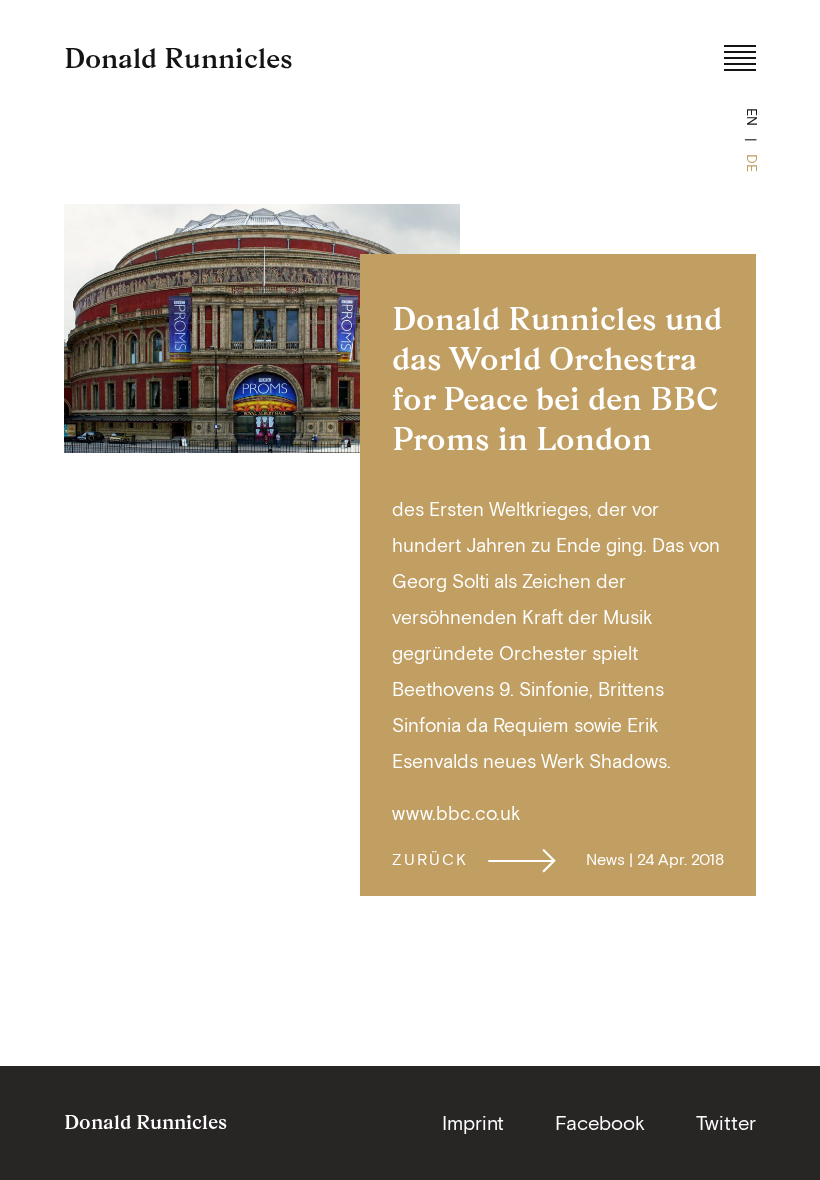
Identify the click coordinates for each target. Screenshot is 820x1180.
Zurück (430, 859)
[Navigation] (740, 58)
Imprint (473, 1122)
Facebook (600, 1122)
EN (752, 117)
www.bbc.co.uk (456, 813)
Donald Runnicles (178, 58)
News (605, 859)
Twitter (726, 1122)
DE (752, 163)
